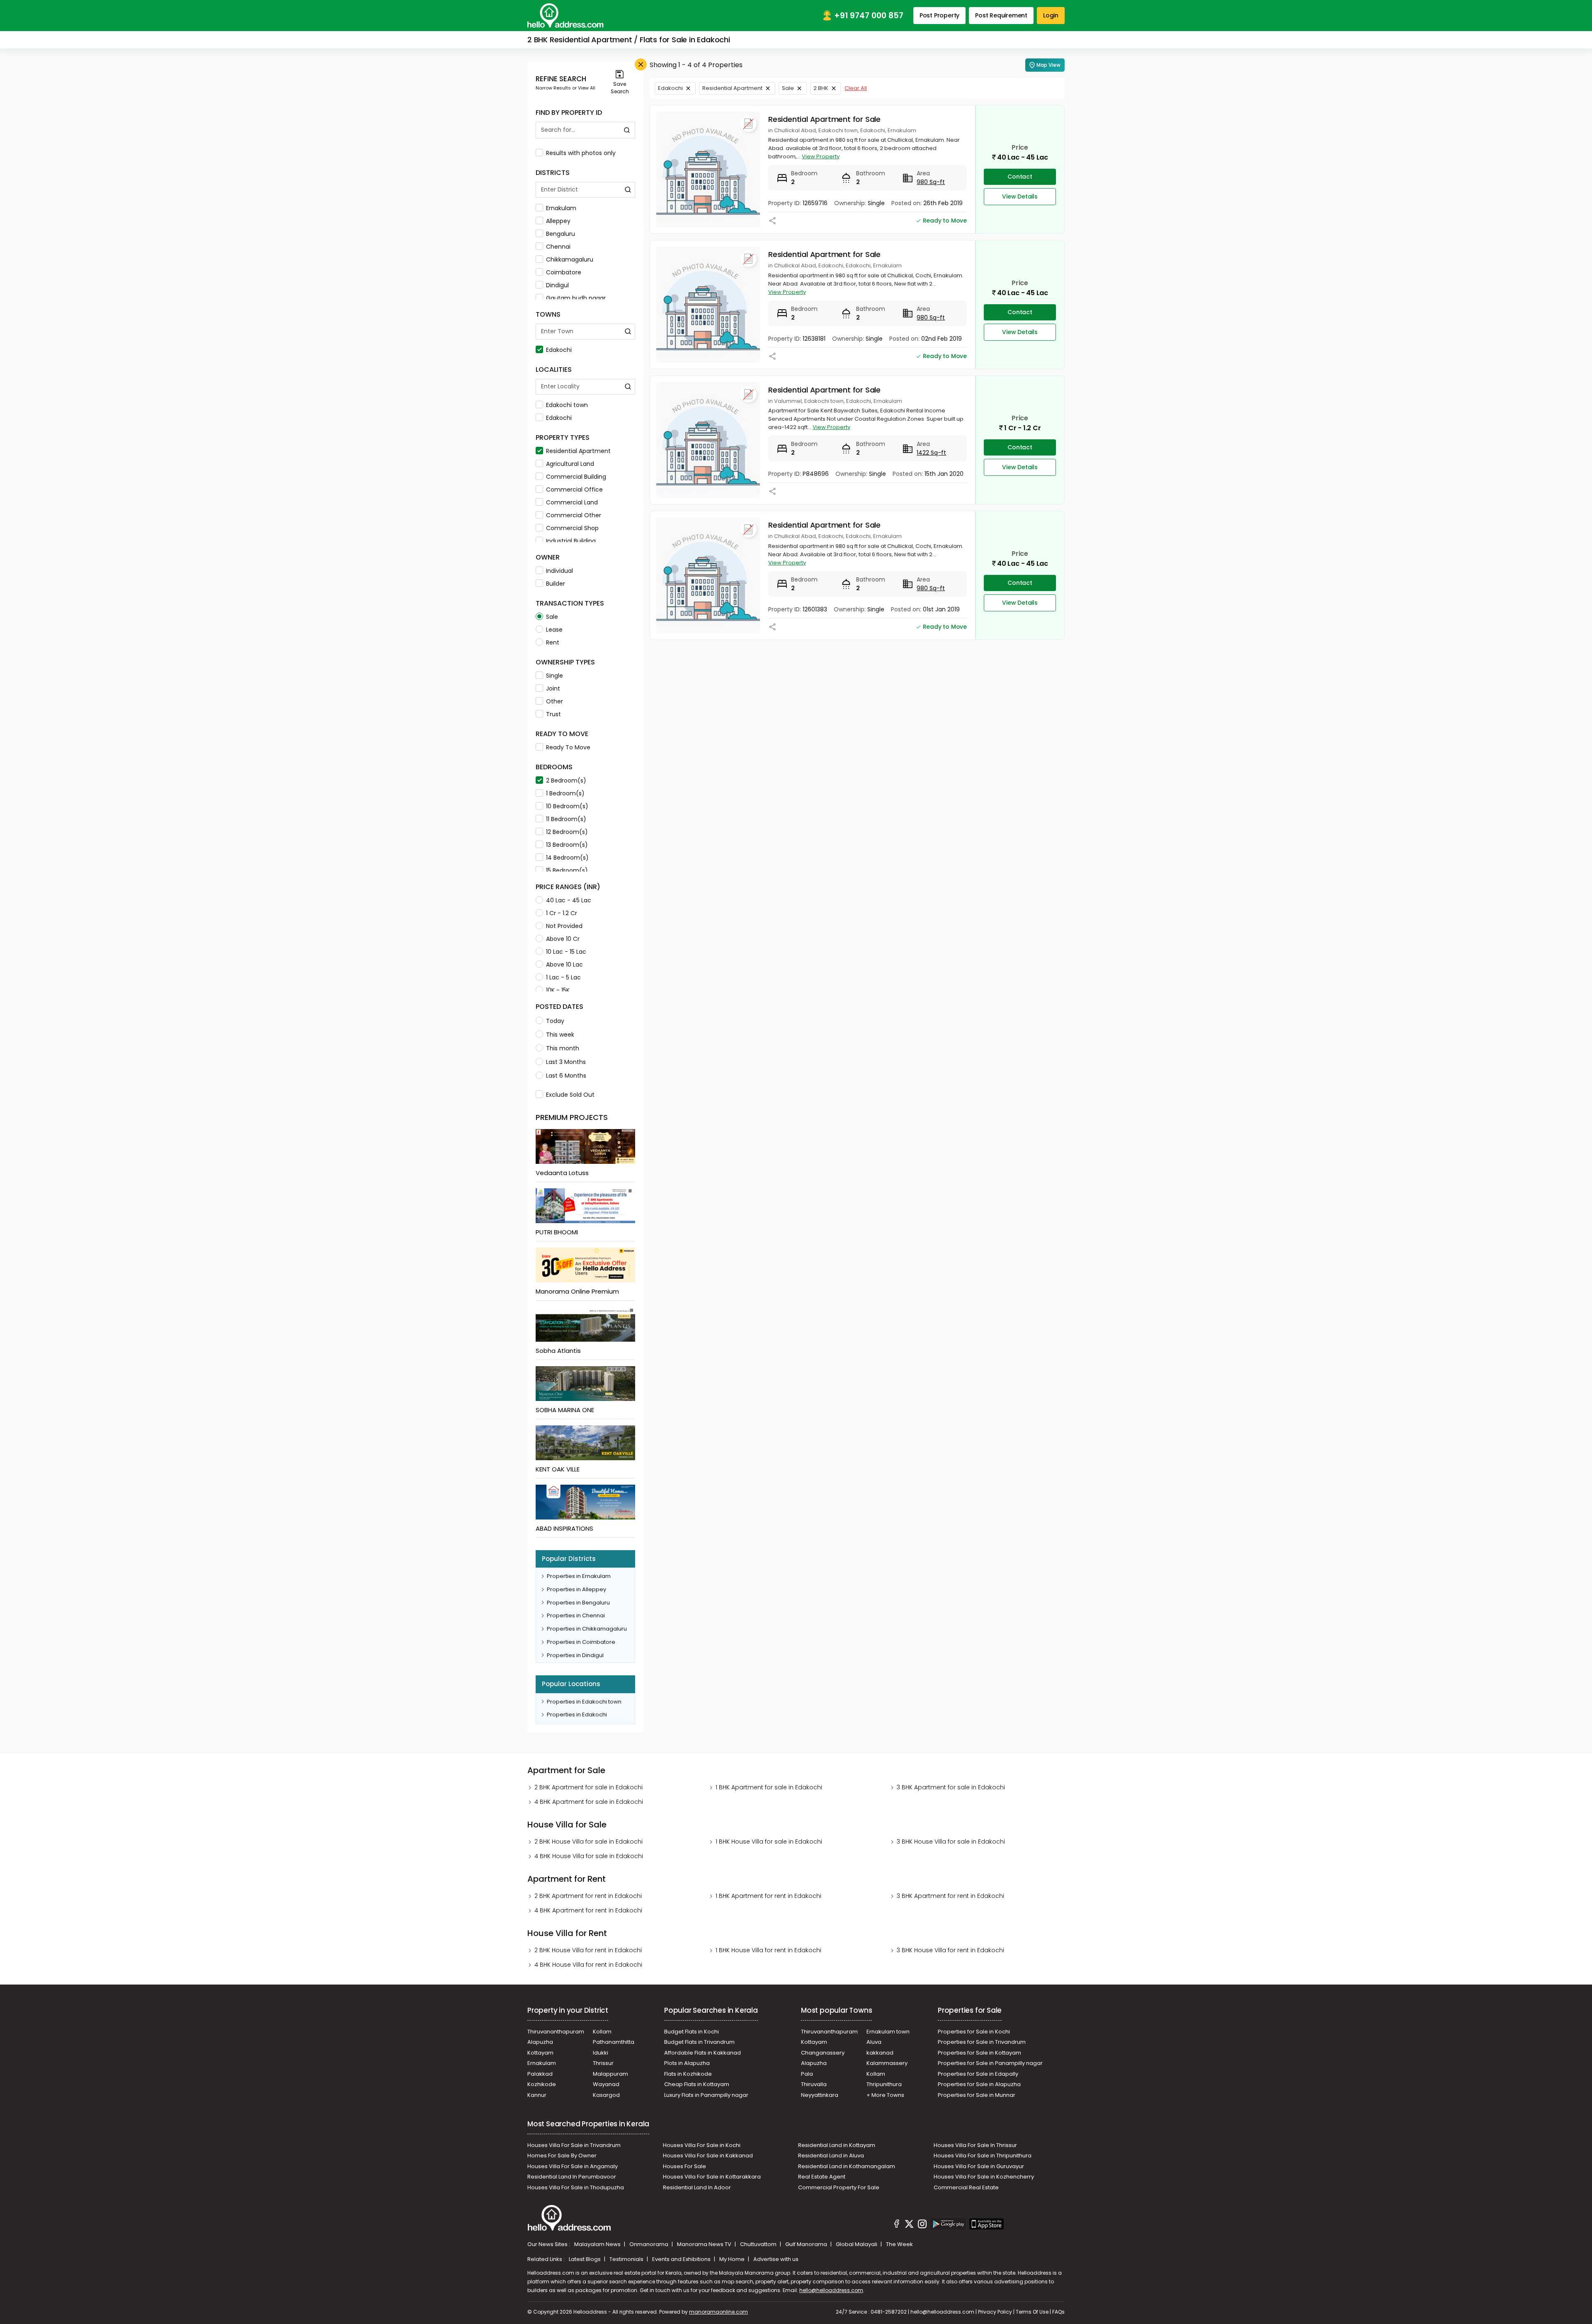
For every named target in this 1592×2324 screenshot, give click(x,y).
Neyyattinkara (820, 2095)
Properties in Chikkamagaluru (587, 1629)
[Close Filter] (641, 64)
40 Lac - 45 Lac (569, 900)
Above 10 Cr (563, 939)
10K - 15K (558, 990)
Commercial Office (574, 490)
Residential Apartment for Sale (824, 119)
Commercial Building (576, 477)
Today (555, 1021)
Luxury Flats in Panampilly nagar (706, 2095)
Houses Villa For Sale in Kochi (702, 2145)
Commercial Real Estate (966, 2187)
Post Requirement (1001, 15)
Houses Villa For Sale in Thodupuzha (576, 2187)
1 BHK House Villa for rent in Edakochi (768, 1950)
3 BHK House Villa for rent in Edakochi (950, 1950)
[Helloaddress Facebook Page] (897, 2225)
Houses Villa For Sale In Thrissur (975, 2145)
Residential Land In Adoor (697, 2187)
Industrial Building (571, 541)
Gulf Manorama (807, 2244)
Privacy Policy (995, 2312)
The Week (899, 2244)
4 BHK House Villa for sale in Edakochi (589, 1856)
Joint (553, 688)
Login (1051, 15)
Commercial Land (572, 502)
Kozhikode (542, 2084)
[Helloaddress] (565, 16)
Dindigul (557, 285)
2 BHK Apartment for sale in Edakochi (589, 1787)
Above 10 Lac (564, 964)
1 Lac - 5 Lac (563, 977)
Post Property (939, 15)
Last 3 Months (566, 1062)
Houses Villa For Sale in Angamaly (573, 2166)
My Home (733, 2259)
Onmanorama (649, 2244)
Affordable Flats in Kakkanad (703, 2053)
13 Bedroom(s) (567, 845)
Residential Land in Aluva (831, 2156)
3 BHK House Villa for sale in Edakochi (951, 1842)
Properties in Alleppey (576, 1589)
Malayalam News (598, 2244)
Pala (807, 2074)
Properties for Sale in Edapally (978, 2074)
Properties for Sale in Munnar (977, 2095)
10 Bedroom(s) (567, 806)
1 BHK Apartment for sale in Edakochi (769, 1787)
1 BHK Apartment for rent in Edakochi (768, 1896)
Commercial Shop (572, 528)
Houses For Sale (684, 2166)
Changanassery (823, 2053)
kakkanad (880, 2053)
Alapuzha (540, 2042)
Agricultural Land (570, 464)
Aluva (874, 2042)
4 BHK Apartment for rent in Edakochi (588, 1910)
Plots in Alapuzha (687, 2063)
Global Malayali (857, 2244)
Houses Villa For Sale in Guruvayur (979, 2166)
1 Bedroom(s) (565, 793)
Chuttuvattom (759, 2244)
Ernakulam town (888, 2032)
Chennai (558, 247)
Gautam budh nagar (576, 298)
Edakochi (559, 350)
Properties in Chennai (576, 1615)
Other (555, 701)
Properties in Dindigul (575, 1655)
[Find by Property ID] (627, 130)
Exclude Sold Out (570, 1095)
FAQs (1058, 2312)
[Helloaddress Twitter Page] (909, 2225)
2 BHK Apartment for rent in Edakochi (588, 1896)
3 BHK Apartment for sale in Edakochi (951, 1787)
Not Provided (564, 926)
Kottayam (540, 2053)
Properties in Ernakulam (579, 1576)
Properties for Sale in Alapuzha (979, 2084)
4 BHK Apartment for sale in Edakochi (589, 1802)
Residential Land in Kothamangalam (847, 2166)
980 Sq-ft (931, 182)
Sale (552, 617)
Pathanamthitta (614, 2042)
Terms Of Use (1032, 2312)
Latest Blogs (585, 2259)
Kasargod (606, 2095)
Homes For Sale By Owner (562, 2156)
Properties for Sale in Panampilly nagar (990, 2063)
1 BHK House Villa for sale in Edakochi (769, 1842)
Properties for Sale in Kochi (974, 2032)
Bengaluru (561, 234)
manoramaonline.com (718, 2312)
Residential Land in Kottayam (837, 2145)
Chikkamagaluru (570, 259)
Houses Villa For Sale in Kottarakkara (712, 2177)
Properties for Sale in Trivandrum (982, 2042)
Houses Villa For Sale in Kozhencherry (984, 2177)
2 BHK (821, 88)
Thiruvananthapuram (556, 2032)
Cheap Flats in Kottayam (697, 2084)
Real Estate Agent (822, 2177)
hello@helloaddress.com (831, 2290)
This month (563, 1048)
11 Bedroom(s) (566, 819)
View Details (1020, 196)
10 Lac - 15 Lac (566, 952)
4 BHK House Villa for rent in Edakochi (588, 1965)
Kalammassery (887, 2063)
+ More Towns (885, 2095)
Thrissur (603, 2063)
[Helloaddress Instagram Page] (922, 2225)
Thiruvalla (814, 2084)
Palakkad (540, 2074)
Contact (1020, 177)
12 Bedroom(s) (567, 832)
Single (555, 676)
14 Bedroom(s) (567, 858)
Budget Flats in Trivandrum (699, 2042)
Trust (553, 714)
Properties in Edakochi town (584, 1702)
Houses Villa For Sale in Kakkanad (708, 2156)
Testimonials (627, 2259)
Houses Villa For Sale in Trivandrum (574, 2145)
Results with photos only (581, 153)
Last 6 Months (566, 1076)
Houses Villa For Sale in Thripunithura (983, 2156)
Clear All (856, 88)
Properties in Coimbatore (581, 1642)
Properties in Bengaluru (578, 1603)
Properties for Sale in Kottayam (979, 2053)
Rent (553, 642)
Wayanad (606, 2084)
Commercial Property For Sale (839, 2187)
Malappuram (610, 2074)
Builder (556, 584)
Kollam (602, 2032)
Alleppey (558, 221)
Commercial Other (574, 515)
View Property (821, 156)
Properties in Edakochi (577, 1715)
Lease (554, 630)
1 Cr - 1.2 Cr (562, 913)
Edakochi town (567, 405)
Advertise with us (776, 2259)
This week (560, 1035)
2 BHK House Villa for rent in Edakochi (588, 1950)
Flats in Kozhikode (688, 2074)
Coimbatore (564, 272)
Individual (559, 571)
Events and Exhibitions (682, 2259)
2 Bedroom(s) (566, 780)
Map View (1048, 65)
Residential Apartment (578, 451)
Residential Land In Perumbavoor (572, 2177)
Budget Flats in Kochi (692, 2032)
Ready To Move (568, 747)
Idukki (601, 2053)
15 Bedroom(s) (567, 870)
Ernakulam (561, 208)
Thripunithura (884, 2084)
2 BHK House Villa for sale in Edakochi (589, 1842)
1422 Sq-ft (931, 453)
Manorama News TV (705, 2244)
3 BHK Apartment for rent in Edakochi (950, 1896)
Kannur (537, 2095)
